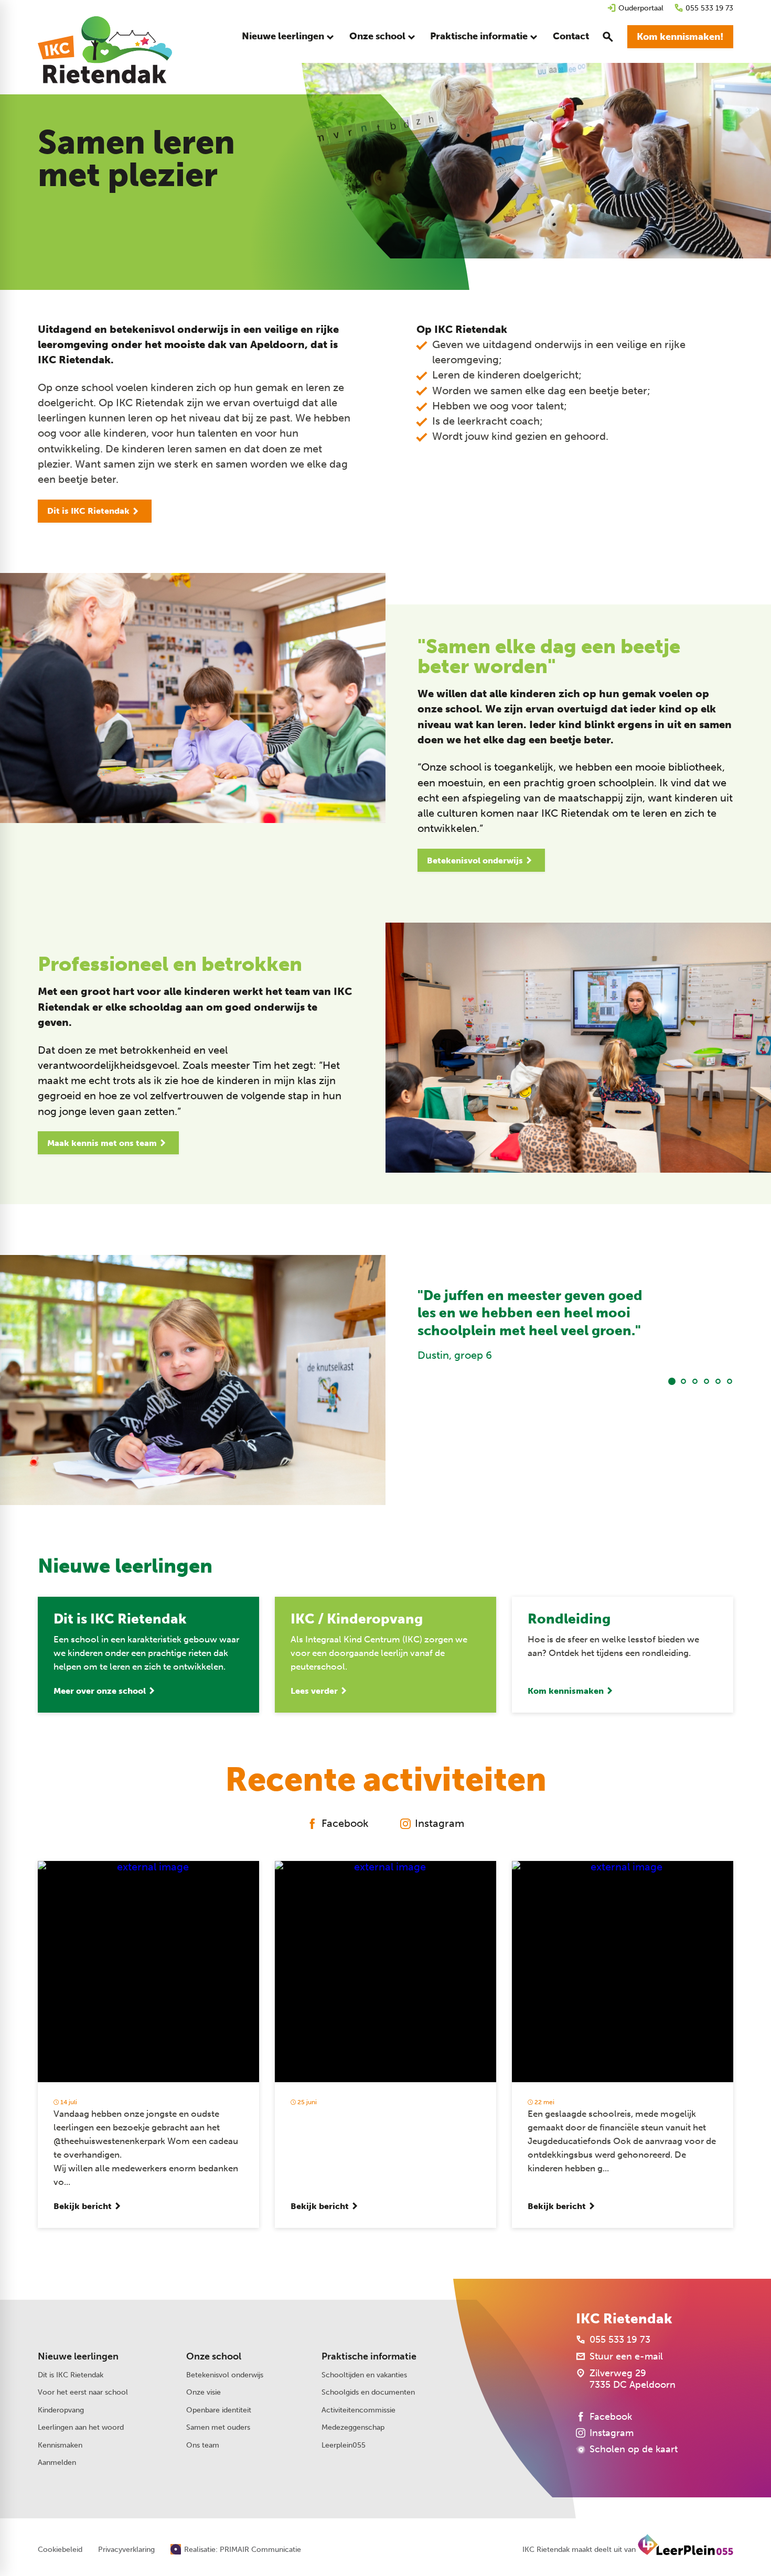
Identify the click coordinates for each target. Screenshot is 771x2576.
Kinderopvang (61, 2410)
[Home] (105, 50)
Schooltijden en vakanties (364, 2375)
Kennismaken (60, 2445)
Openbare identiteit (219, 2410)
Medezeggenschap (353, 2427)
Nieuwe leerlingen (78, 2356)
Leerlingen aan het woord (81, 2427)
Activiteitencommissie (358, 2410)
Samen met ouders (218, 2427)
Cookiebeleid (60, 2550)
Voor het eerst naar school (83, 2392)
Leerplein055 (344, 2445)
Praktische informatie (369, 2356)
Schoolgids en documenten (368, 2392)
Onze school (214, 2356)
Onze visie (204, 2392)
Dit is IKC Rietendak (71, 2375)
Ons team (203, 2445)
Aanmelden (57, 2463)
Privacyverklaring (126, 2550)
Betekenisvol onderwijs (225, 2375)
